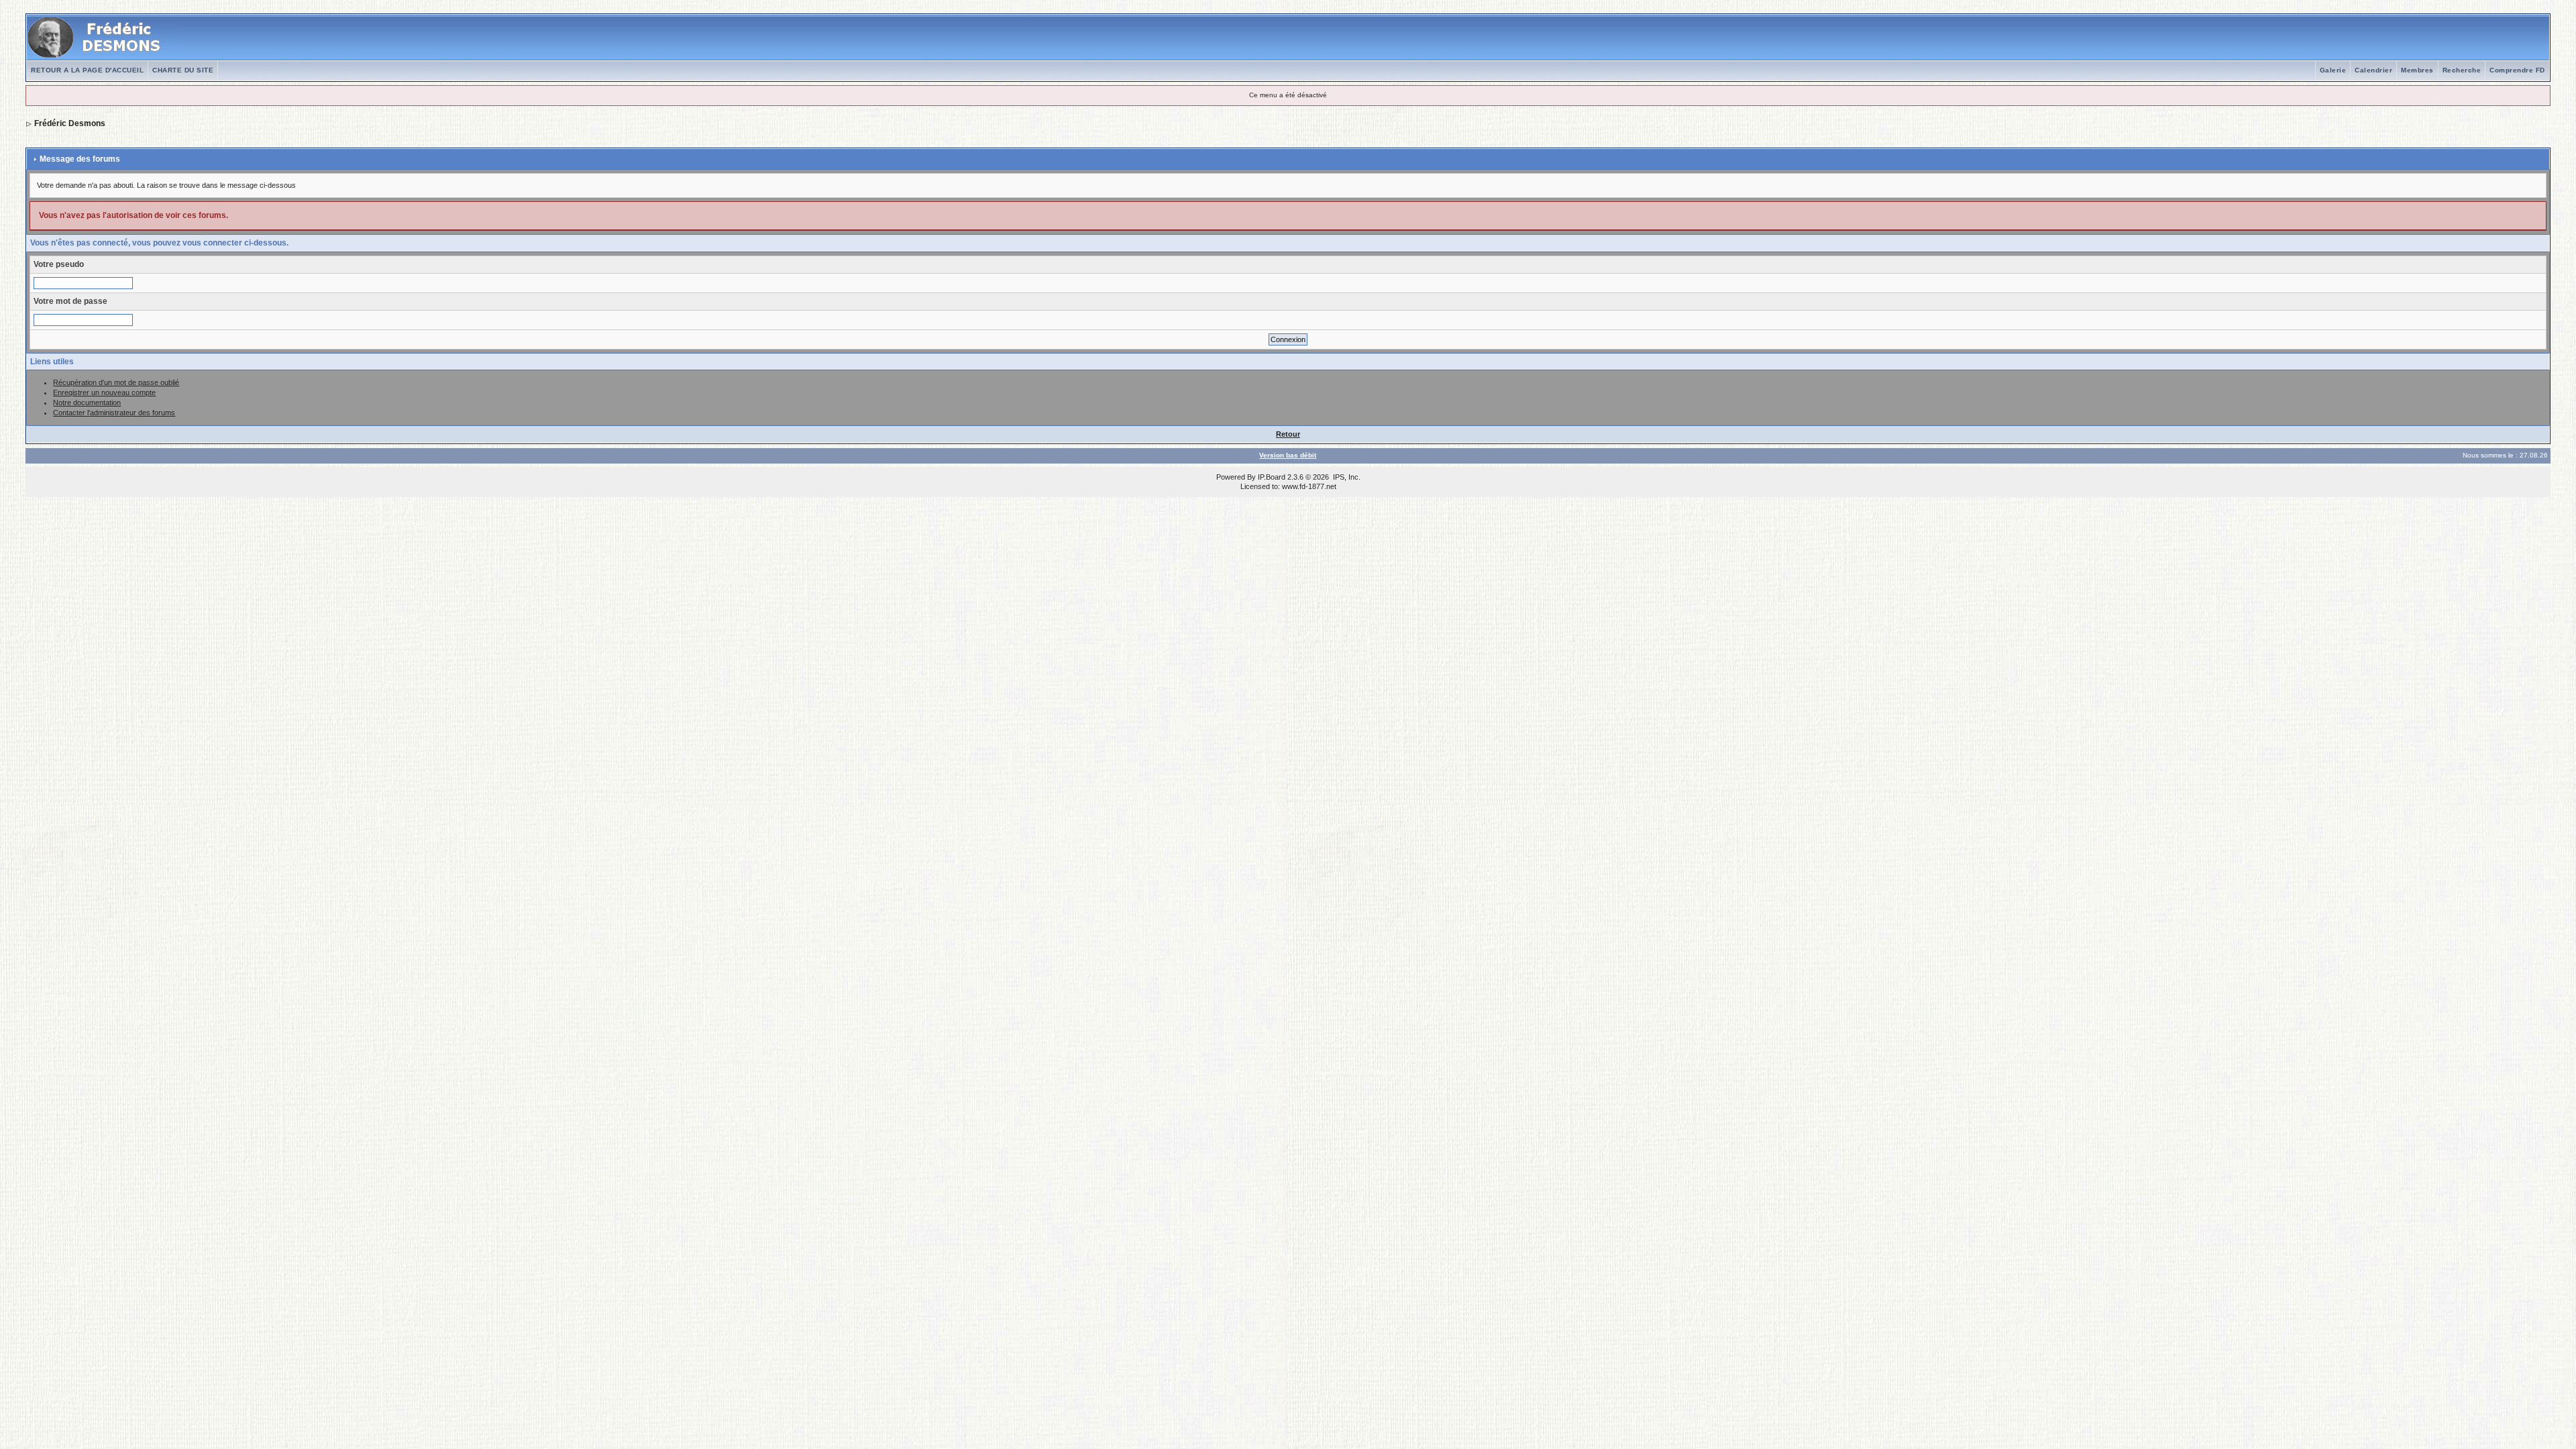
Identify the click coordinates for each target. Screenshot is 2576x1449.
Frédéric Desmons (70, 123)
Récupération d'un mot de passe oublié (116, 382)
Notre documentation (87, 402)
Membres (2417, 70)
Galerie (2333, 70)
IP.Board (1272, 477)
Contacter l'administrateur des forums (114, 413)
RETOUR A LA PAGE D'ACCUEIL (87, 70)
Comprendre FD (2517, 70)
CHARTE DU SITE (183, 70)
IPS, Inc (1346, 477)
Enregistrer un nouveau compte (104, 392)
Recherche (2462, 70)
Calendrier (2373, 70)
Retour (1288, 434)
